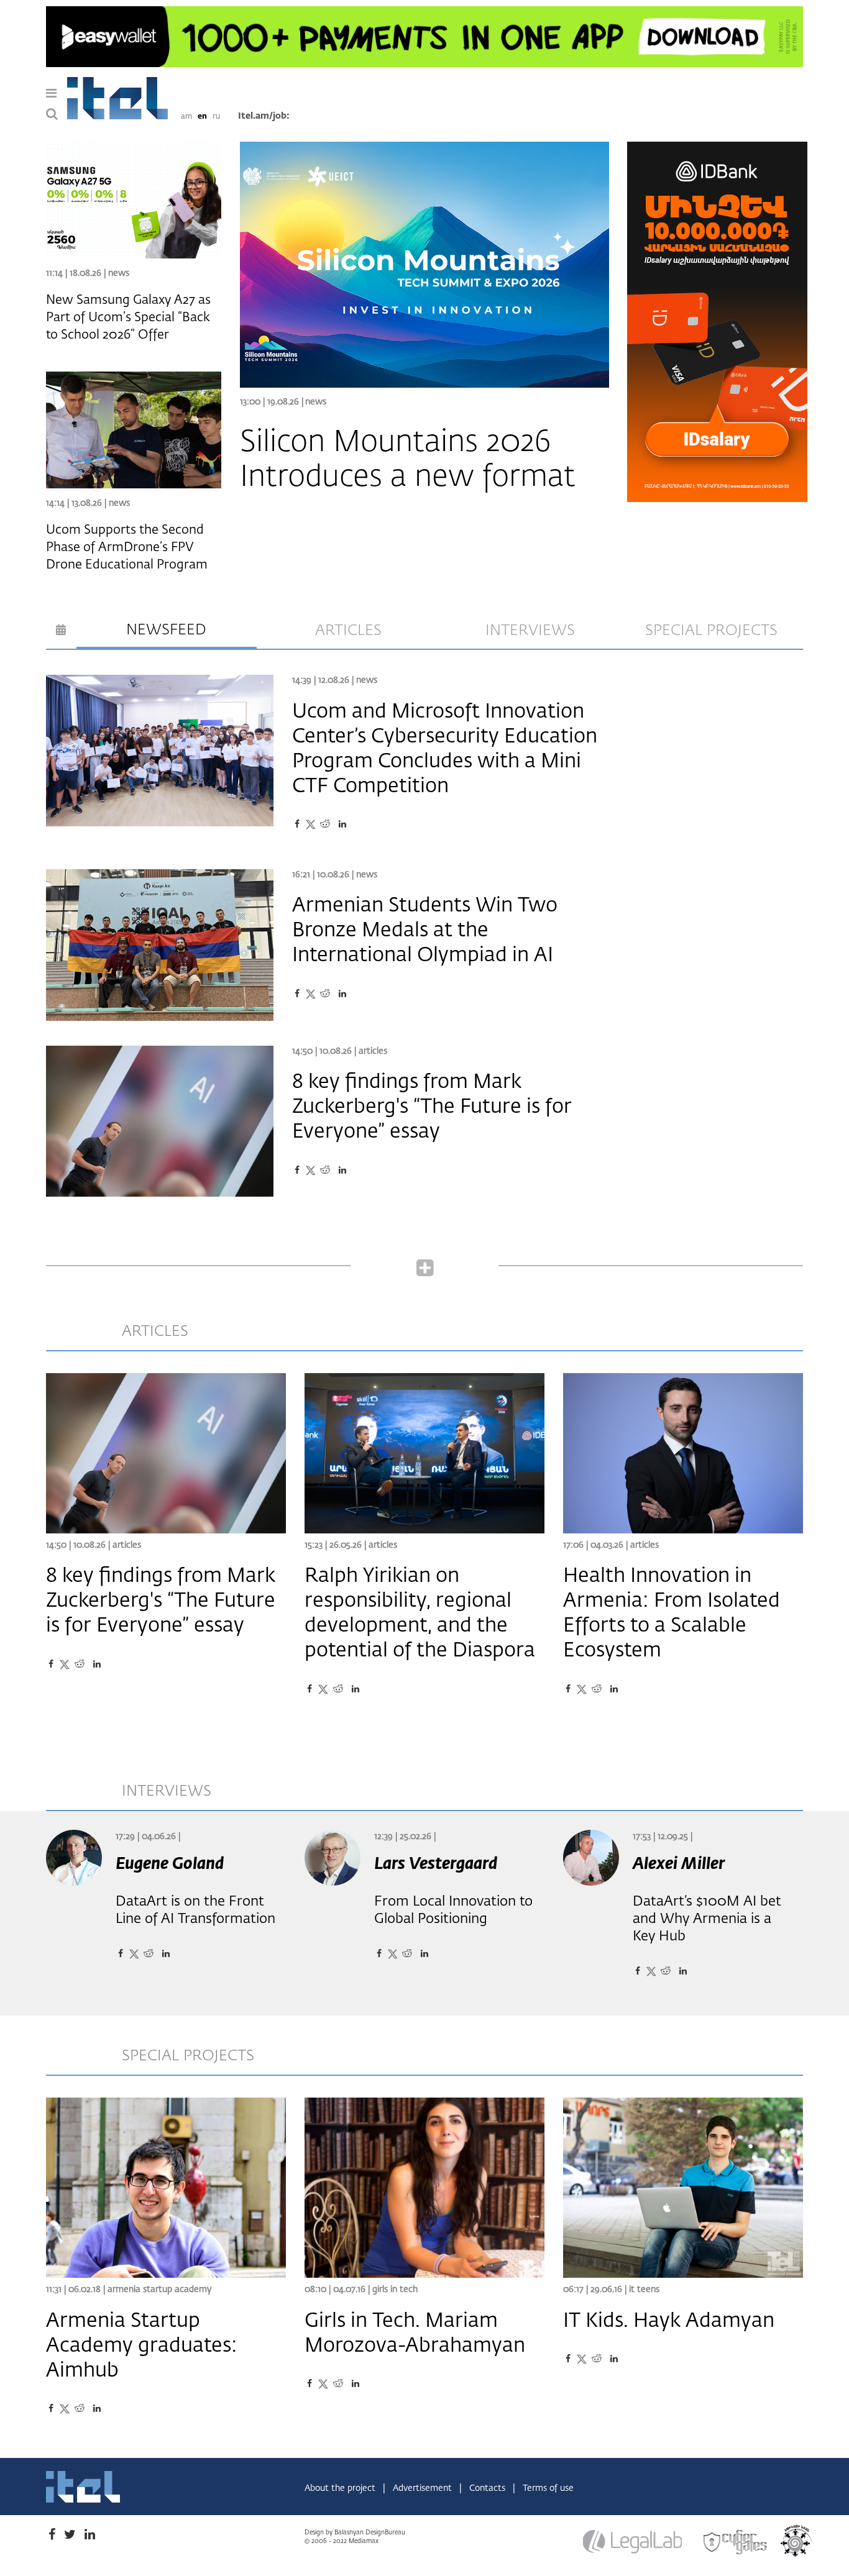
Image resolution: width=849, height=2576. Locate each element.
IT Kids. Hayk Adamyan (669, 2321)
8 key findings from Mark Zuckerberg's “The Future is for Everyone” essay (432, 1107)
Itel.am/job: (264, 116)
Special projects (711, 631)
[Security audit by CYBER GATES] (736, 2542)
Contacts (489, 2488)
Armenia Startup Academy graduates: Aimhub (142, 2346)
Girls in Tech (395, 2290)
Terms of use (548, 2488)
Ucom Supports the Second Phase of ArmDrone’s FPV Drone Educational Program (127, 547)
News (316, 402)
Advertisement (424, 2488)
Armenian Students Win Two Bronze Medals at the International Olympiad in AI (425, 931)
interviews (530, 631)
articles (348, 631)
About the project (341, 2488)
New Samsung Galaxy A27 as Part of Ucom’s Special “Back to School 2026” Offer (128, 317)
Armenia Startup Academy (159, 2290)
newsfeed (166, 630)
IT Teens (644, 2290)
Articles (373, 1051)
